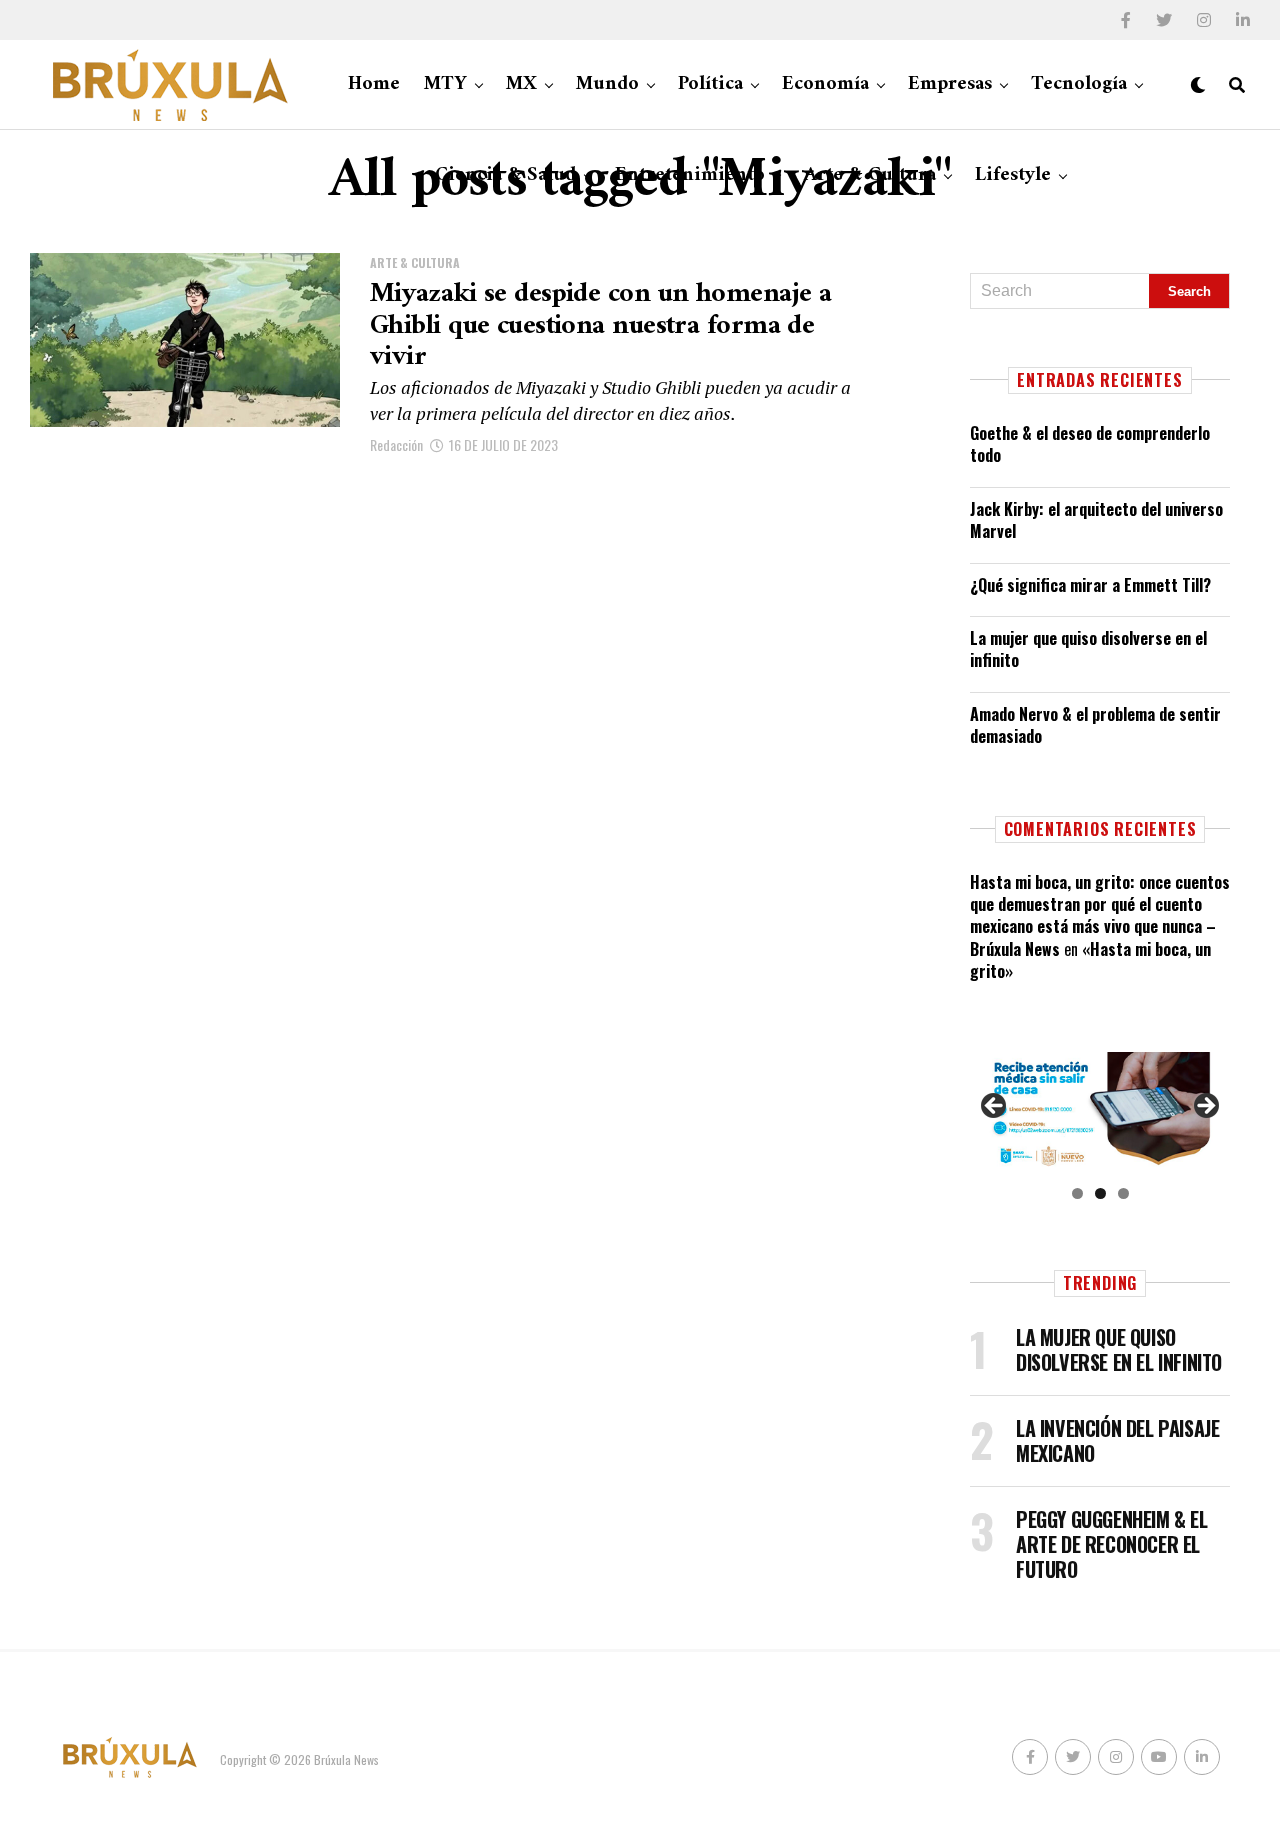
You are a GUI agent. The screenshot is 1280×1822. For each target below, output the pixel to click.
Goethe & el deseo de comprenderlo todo (1090, 444)
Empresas (950, 84)
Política (710, 84)
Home (374, 84)
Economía (825, 84)
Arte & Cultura (870, 175)
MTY (445, 84)
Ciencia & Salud (505, 175)
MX (521, 84)
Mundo (607, 84)
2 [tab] (1100, 1193)
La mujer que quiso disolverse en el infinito (1088, 649)
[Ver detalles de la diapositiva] (1100, 1111)
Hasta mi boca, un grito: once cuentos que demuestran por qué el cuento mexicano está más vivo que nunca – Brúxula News (1100, 915)
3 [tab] (1123, 1193)
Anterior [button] (995, 1107)
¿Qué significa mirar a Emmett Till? (1090, 585)
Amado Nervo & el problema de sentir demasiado (1095, 725)
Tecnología (1079, 84)
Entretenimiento (690, 175)
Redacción (396, 444)
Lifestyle (1013, 175)
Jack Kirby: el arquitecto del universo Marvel (1096, 520)
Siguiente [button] (1205, 1107)
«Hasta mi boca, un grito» (1090, 960)
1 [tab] (1077, 1193)
